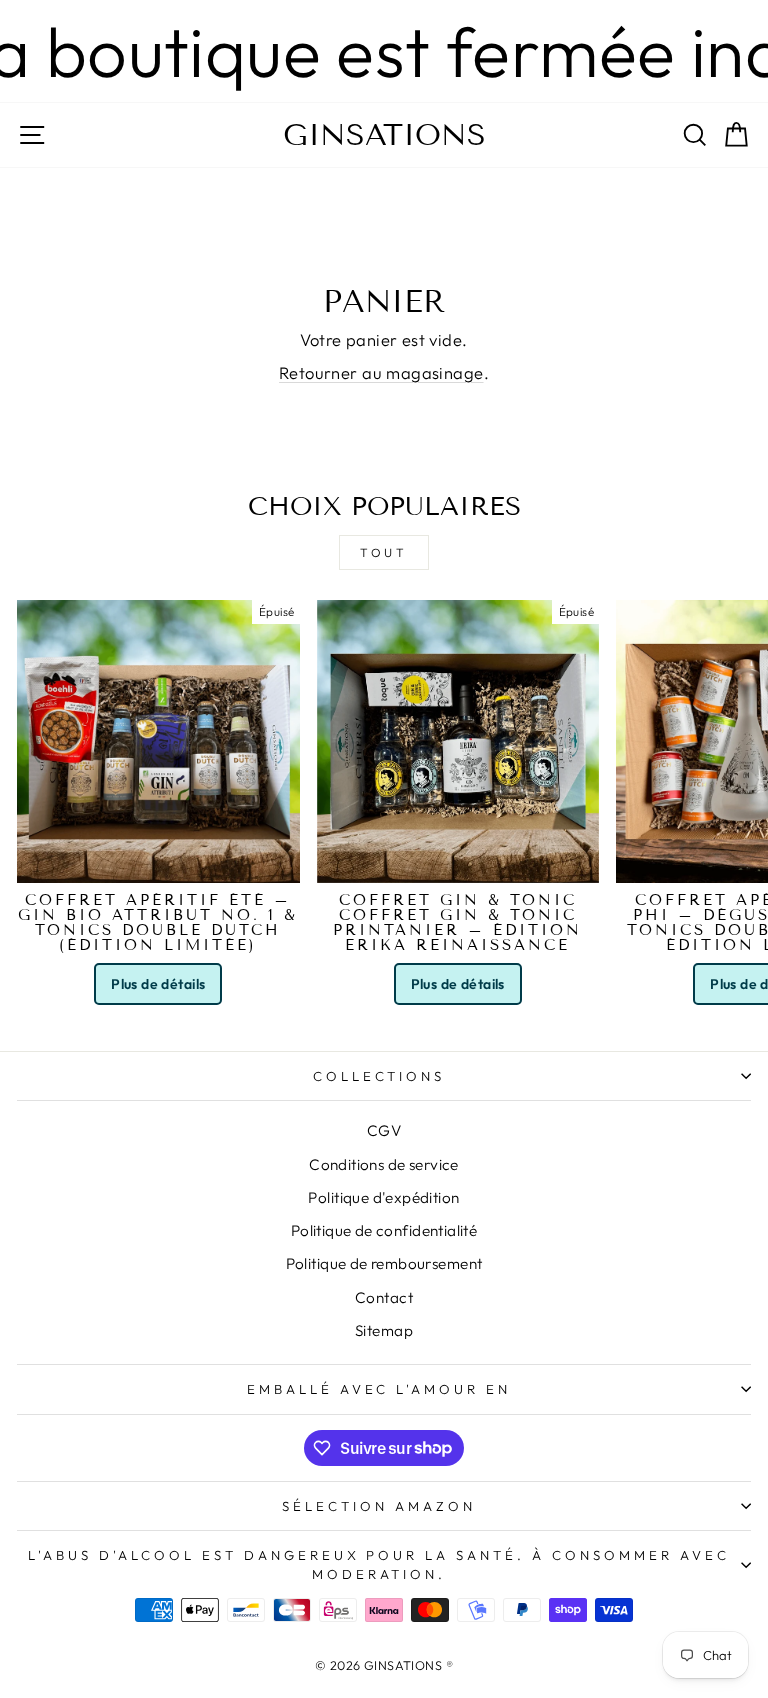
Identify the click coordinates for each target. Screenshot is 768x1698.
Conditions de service (384, 1164)
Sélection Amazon (379, 1506)
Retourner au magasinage (381, 372)
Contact (384, 1297)
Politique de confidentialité (384, 1230)
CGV (384, 1130)
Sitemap (384, 1330)
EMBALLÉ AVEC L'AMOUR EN (379, 1389)
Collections (379, 1076)
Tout (383, 552)
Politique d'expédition (383, 1197)
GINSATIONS (384, 135)
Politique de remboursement (384, 1263)
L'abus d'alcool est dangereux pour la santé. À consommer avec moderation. (378, 1564)
